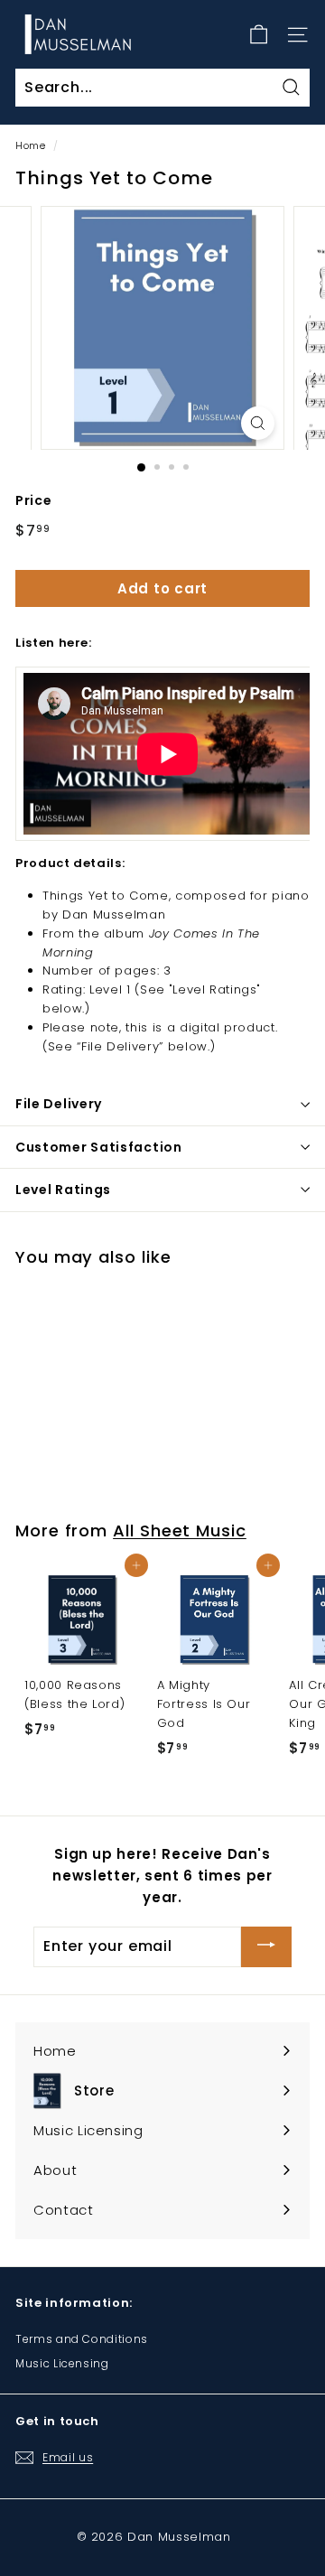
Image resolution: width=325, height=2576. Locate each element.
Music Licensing (62, 2363)
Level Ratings (63, 1190)
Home (31, 145)
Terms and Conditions (82, 2339)
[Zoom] (258, 423)
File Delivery (59, 1104)
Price (33, 500)
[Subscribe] (266, 1947)
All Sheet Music (180, 1531)
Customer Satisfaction (99, 1147)
